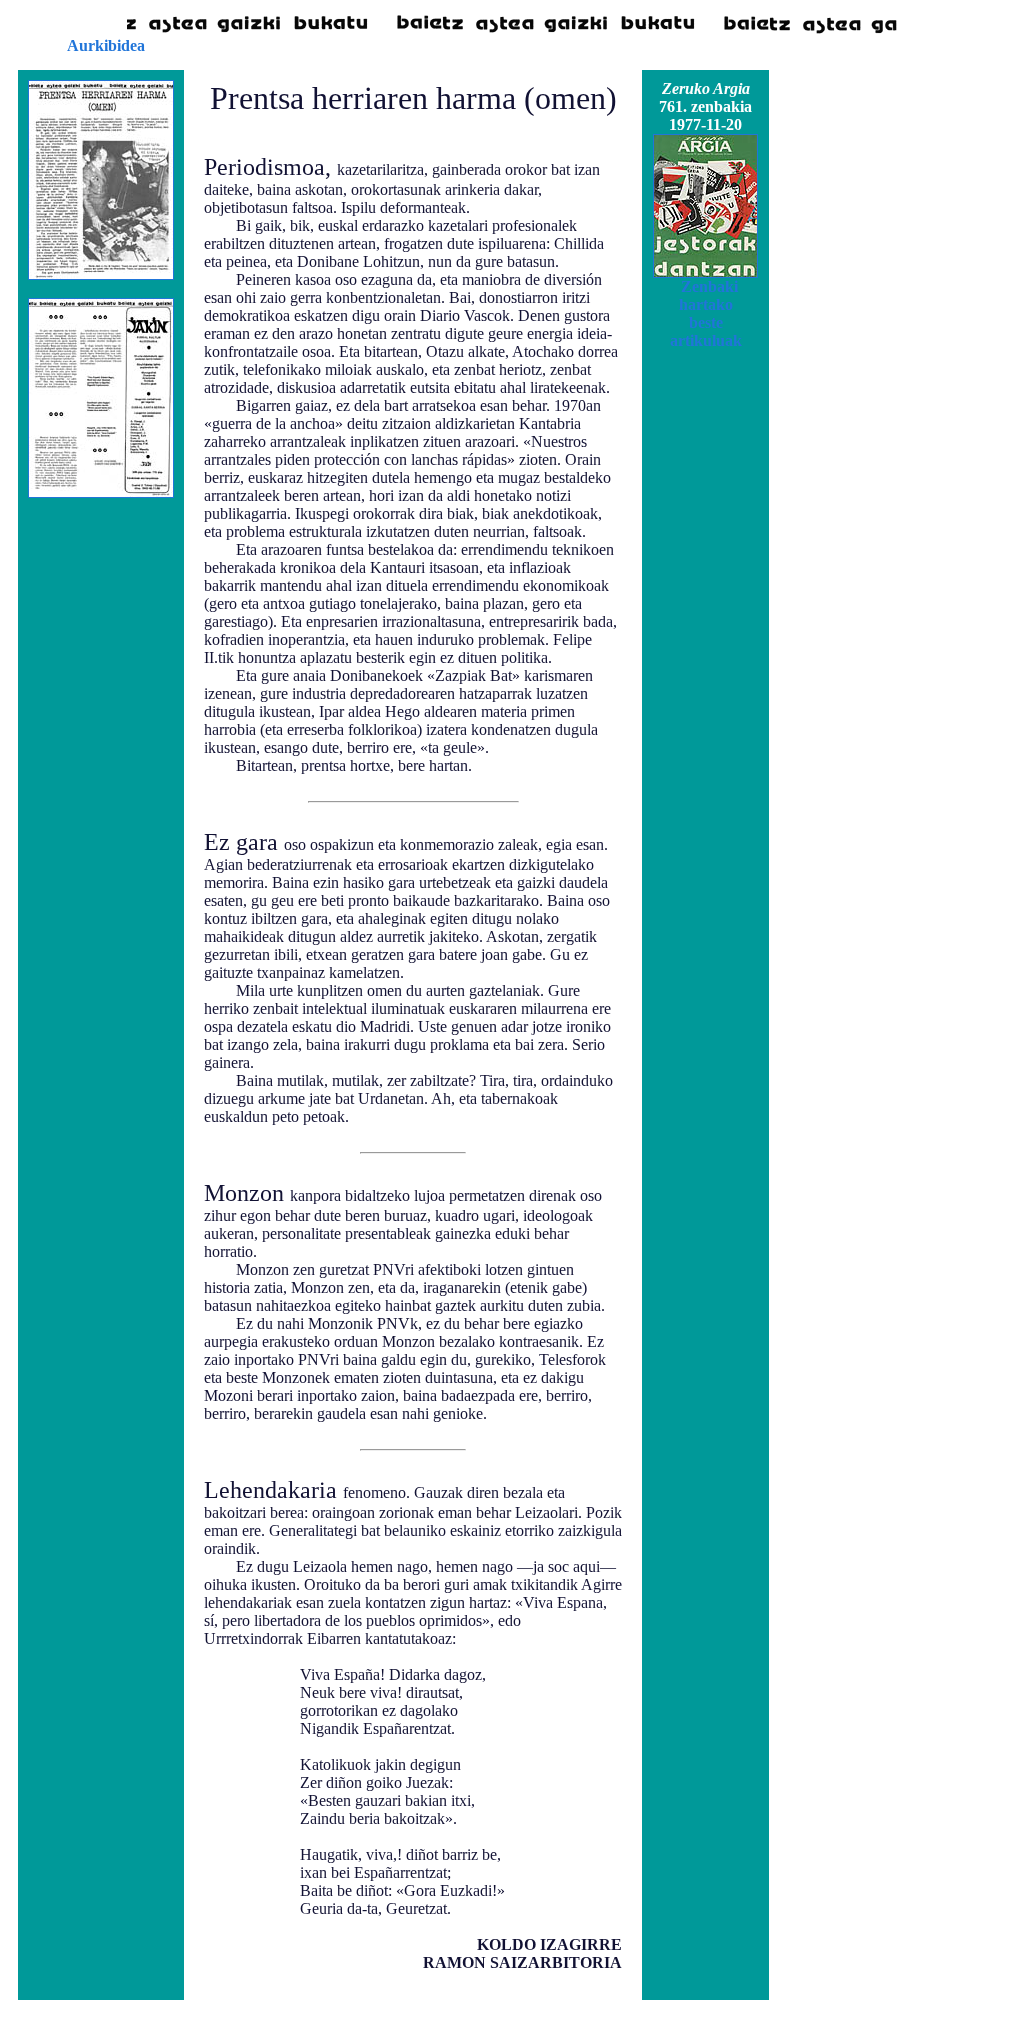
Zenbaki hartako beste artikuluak (706, 313)
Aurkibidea (106, 45)
